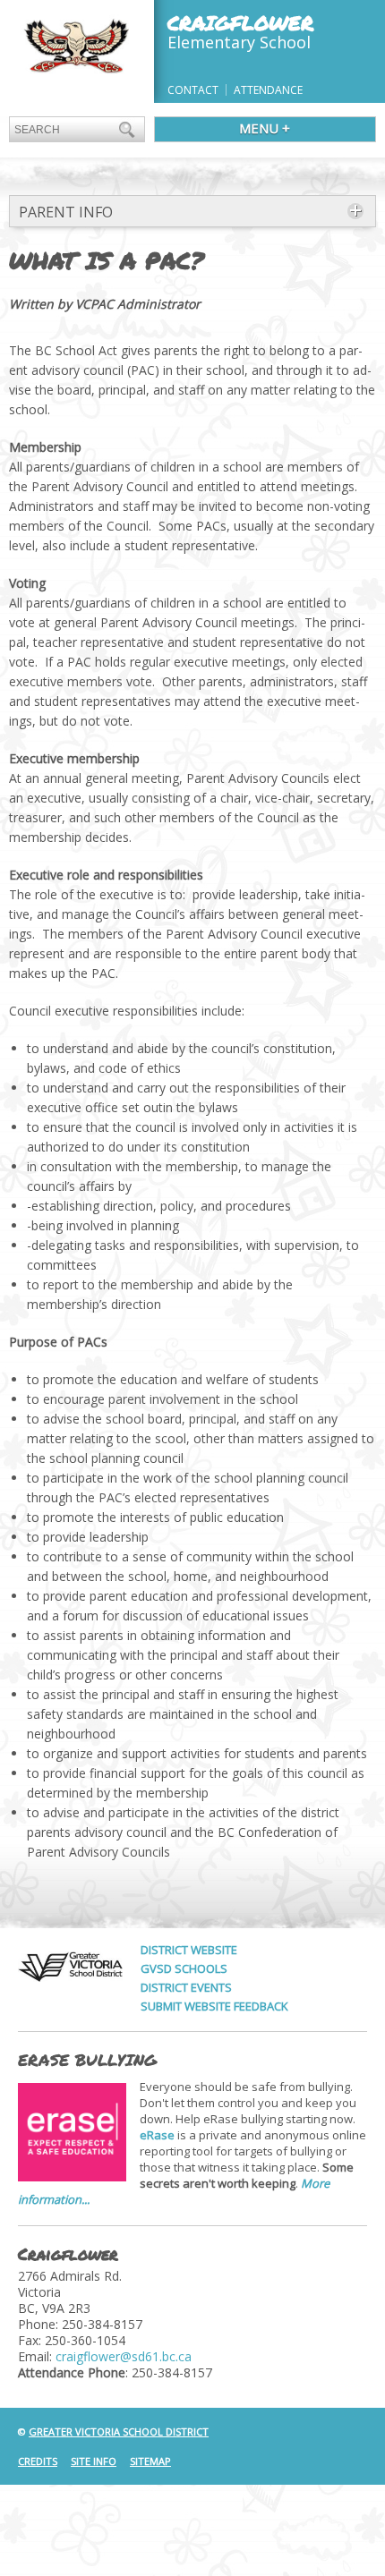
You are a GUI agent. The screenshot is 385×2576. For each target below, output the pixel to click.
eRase (157, 2135)
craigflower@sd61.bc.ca (124, 2356)
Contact (193, 90)
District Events (186, 1987)
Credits (38, 2461)
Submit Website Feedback (214, 2006)
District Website (189, 1950)
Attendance (268, 90)
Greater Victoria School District (119, 2431)
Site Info (94, 2461)
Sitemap (150, 2461)
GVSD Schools (184, 1968)
